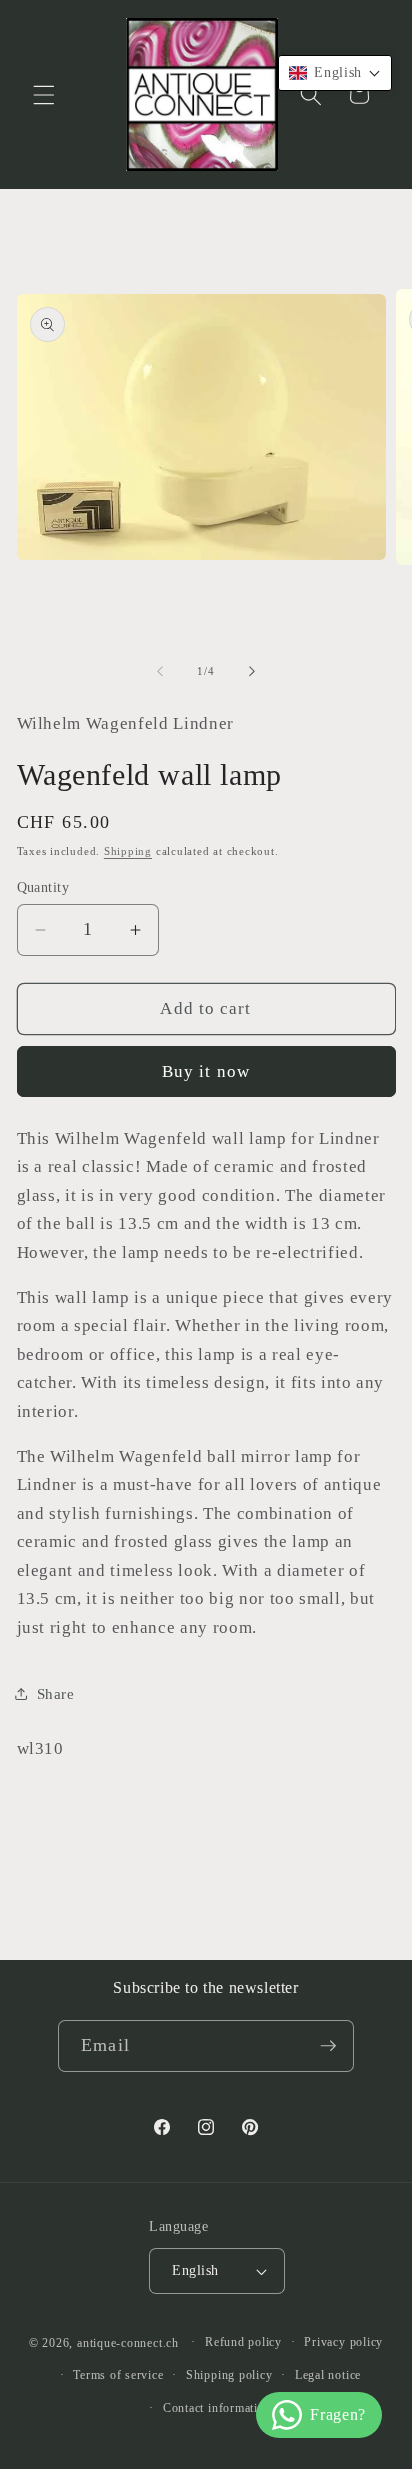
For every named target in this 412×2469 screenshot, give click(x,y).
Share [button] (56, 1693)
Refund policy (243, 2342)
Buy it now (206, 1071)
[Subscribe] (328, 2046)
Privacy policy (343, 2342)
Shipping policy (229, 2375)
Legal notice (328, 2375)
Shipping (128, 851)
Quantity (43, 887)
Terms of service (118, 2375)
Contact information (217, 2408)
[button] (44, 94)
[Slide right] (252, 671)
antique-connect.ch (128, 2342)
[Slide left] (160, 671)
